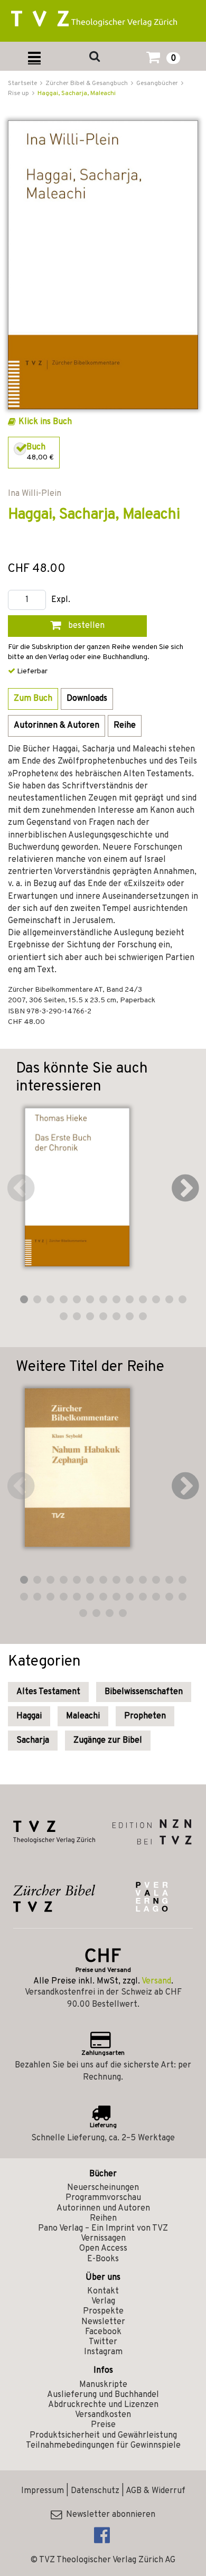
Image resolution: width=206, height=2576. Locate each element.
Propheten (145, 1716)
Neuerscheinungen (103, 2188)
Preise (103, 2425)
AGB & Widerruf (156, 2491)
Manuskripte (103, 2385)
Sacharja (33, 1741)
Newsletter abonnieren (109, 2515)
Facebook (103, 2332)
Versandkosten (103, 2415)
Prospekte (103, 2311)
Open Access (103, 2249)
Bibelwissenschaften (144, 1692)
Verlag (103, 2301)
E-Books (103, 2259)
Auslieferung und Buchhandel (103, 2395)
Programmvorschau (103, 2198)
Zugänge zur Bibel (108, 1741)
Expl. (61, 600)
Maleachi (83, 1716)
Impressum (43, 2491)
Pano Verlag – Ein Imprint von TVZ (103, 2229)
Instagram (103, 2352)
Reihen (103, 2218)
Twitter (103, 2342)
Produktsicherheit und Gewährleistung (103, 2436)
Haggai (29, 1716)
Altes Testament (48, 1692)
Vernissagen (103, 2239)
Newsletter (103, 2322)
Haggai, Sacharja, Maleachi (77, 93)
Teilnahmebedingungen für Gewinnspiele (103, 2446)
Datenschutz (95, 2491)
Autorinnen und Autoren (103, 2208)
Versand (156, 1981)
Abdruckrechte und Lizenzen (103, 2405)
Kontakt (103, 2291)
